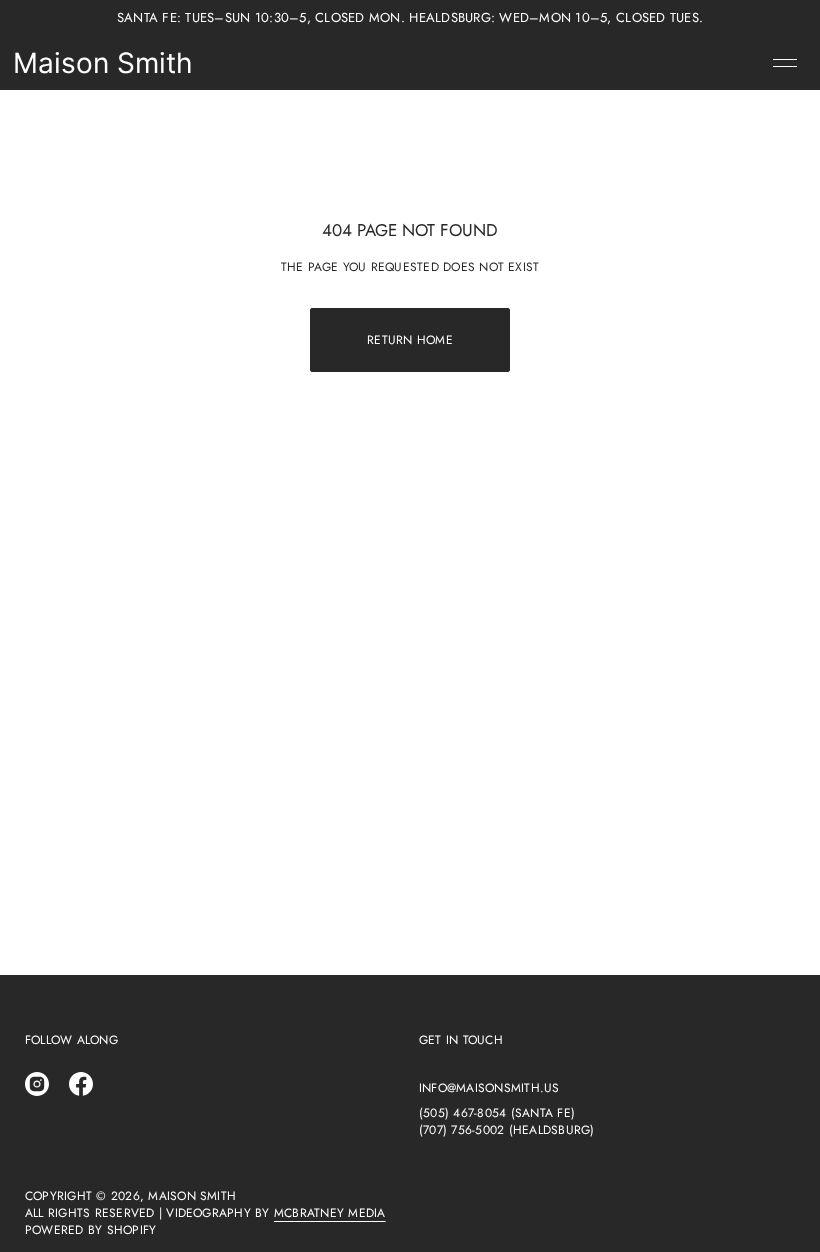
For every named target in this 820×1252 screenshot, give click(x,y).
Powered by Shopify (90, 1230)
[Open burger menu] (785, 63)
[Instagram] (37, 1084)
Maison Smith (103, 63)
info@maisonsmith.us (489, 1088)
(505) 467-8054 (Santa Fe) (497, 1113)
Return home (410, 340)
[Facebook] (81, 1084)
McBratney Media (330, 1213)
